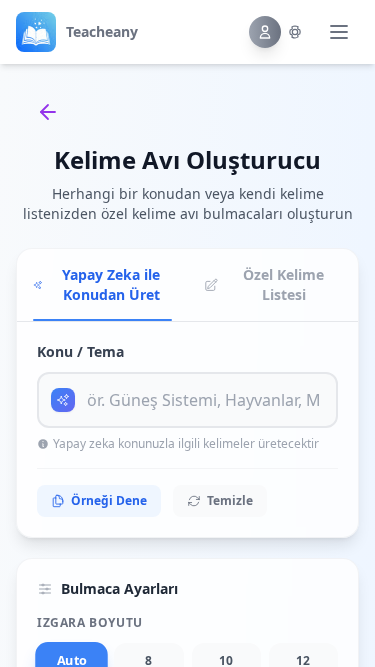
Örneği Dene (109, 500)
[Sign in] (276, 32)
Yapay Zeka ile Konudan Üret (111, 284)
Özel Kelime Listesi (283, 284)
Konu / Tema (80, 351)
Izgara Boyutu (90, 623)
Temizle (230, 500)
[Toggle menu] (339, 32)
